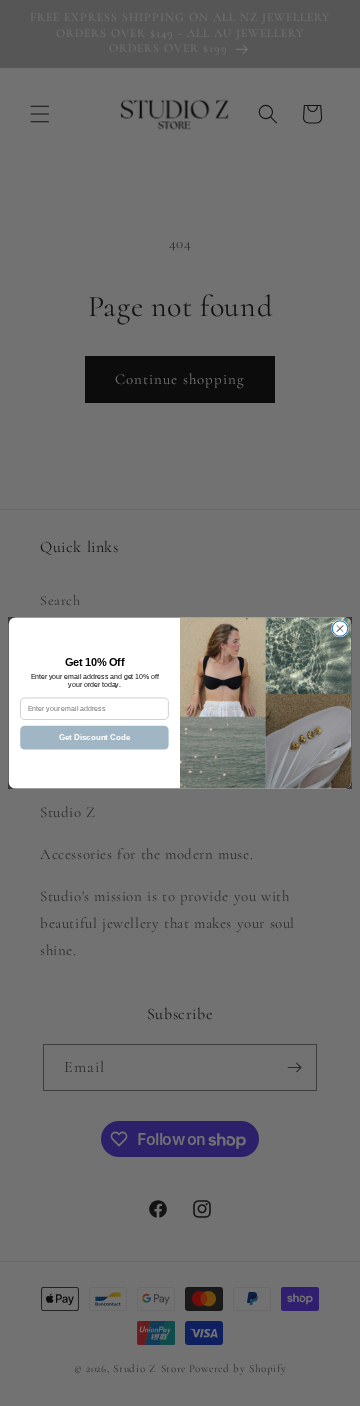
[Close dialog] (339, 628)
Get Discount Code (94, 737)
